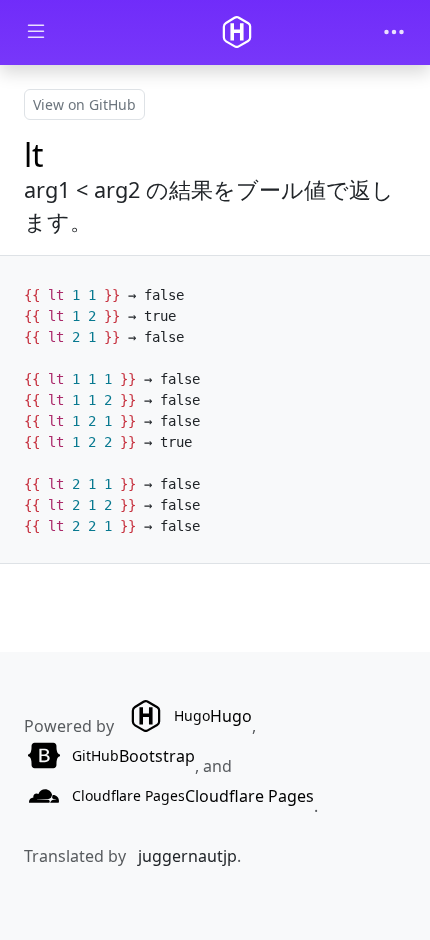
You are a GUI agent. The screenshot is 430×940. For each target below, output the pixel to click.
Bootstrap (133, 756)
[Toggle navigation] (394, 32)
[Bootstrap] (237, 32)
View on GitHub (84, 104)
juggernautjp (187, 856)
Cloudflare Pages (193, 796)
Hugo (213, 716)
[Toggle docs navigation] (36, 32)
